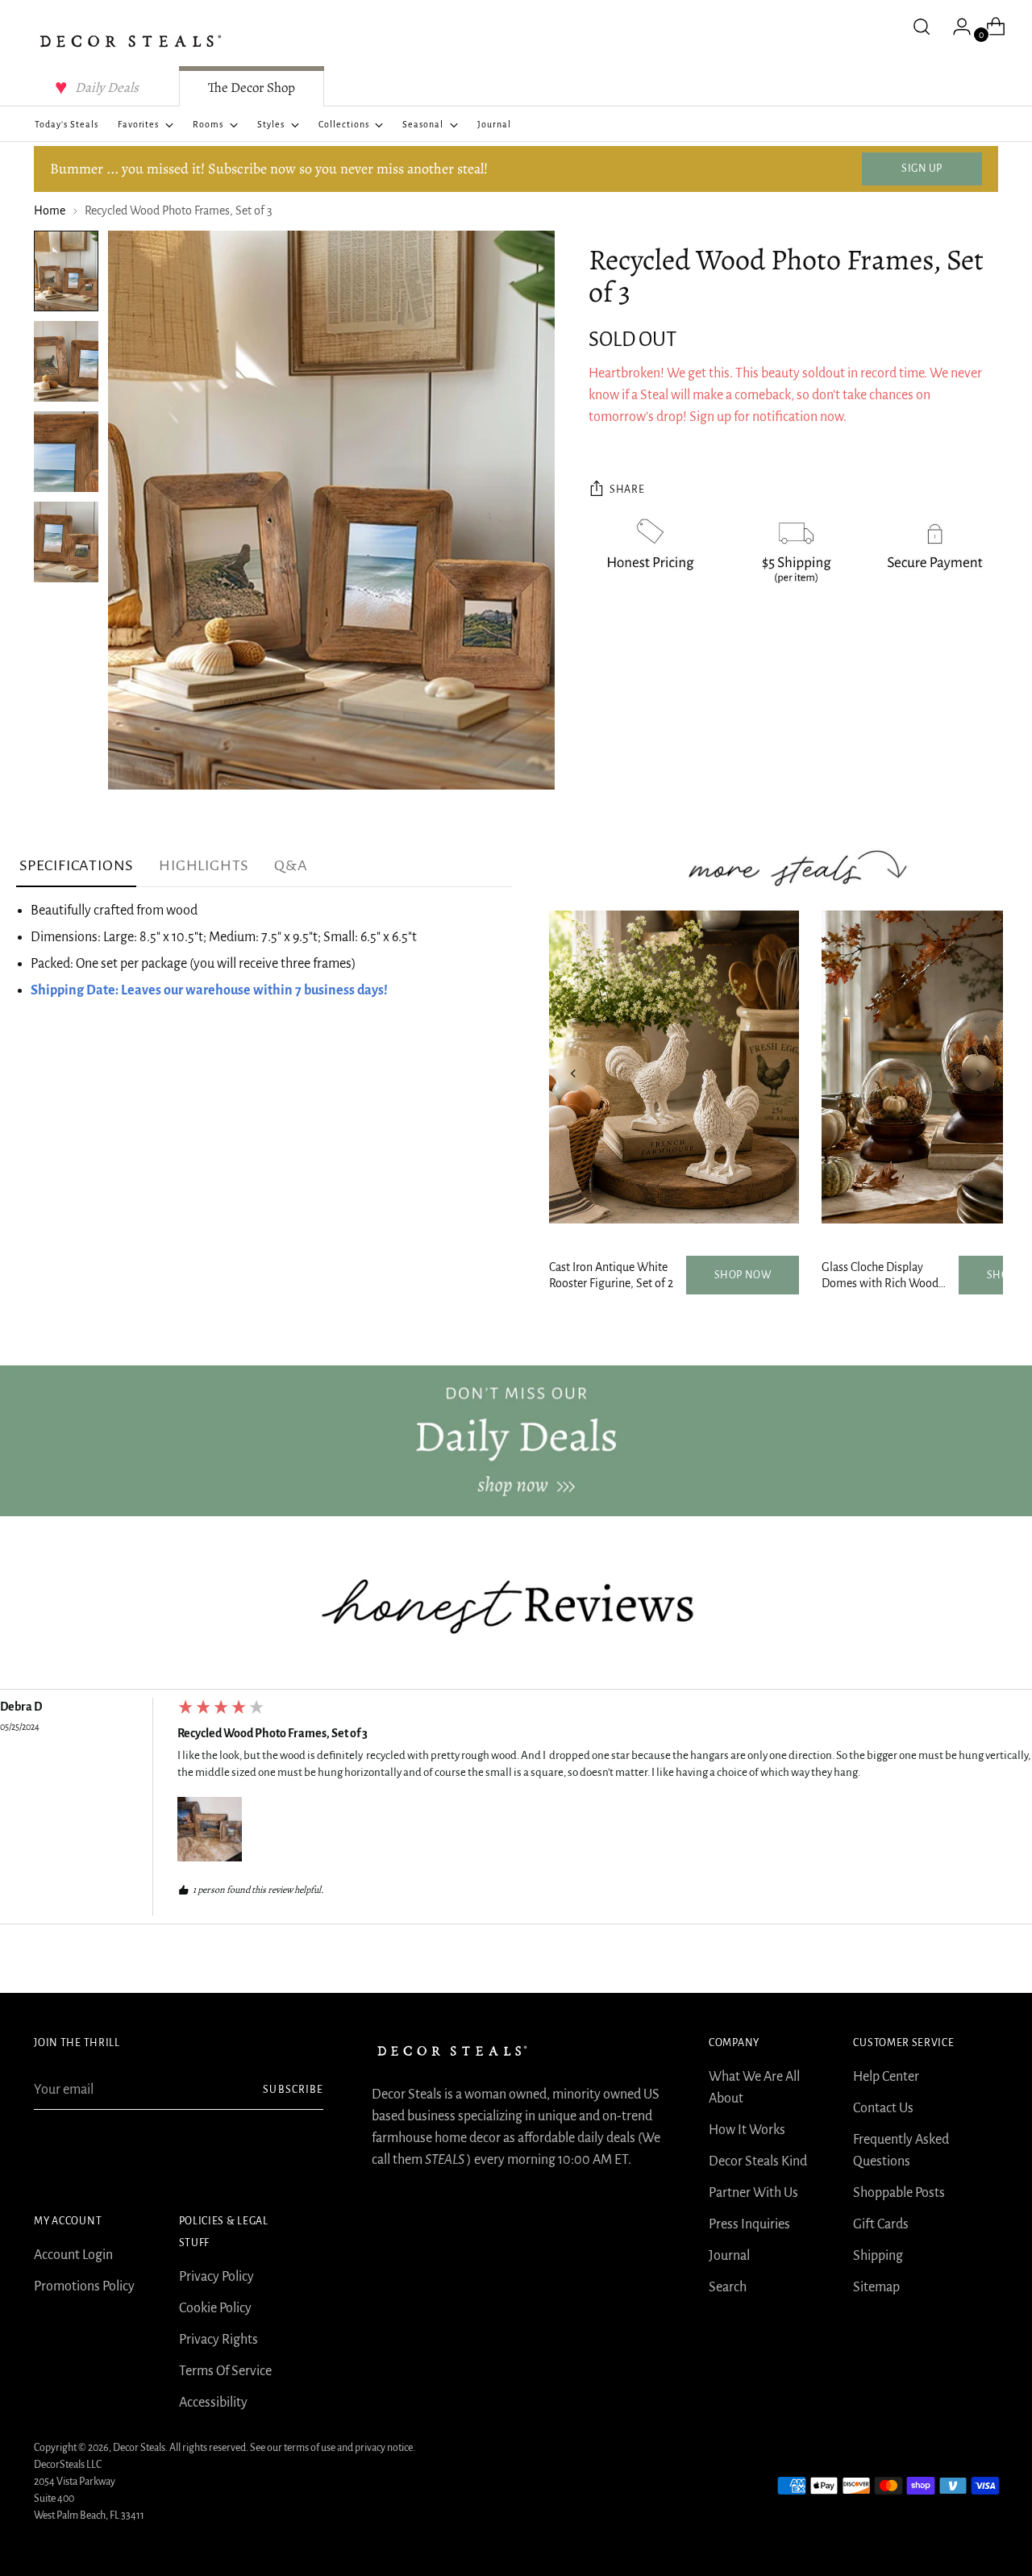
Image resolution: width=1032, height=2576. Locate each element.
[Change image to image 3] (66, 452)
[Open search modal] (922, 27)
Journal (729, 2256)
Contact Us (883, 2108)
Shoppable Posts (899, 2193)
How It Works (747, 2130)
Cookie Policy (215, 2308)
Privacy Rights (218, 2340)
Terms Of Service (225, 2371)
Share (627, 490)
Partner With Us (753, 2193)
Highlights (204, 865)
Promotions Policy (84, 2286)
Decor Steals (139, 2448)
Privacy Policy (216, 2277)
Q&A (291, 865)
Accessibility (213, 2403)
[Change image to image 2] (66, 361)
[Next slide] (979, 1073)
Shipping (878, 2256)
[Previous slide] (573, 1073)
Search (728, 2287)
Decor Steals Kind (758, 2161)
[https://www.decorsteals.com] (516, 1441)
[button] (210, 1829)
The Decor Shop (252, 88)
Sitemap (876, 2287)
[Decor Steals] (131, 41)
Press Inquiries (749, 2224)
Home (50, 210)
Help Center (886, 2077)
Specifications (76, 865)
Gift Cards (881, 2224)
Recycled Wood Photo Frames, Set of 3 (273, 1733)
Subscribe (293, 2090)
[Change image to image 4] (66, 542)
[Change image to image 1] (66, 271)
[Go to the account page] (955, 27)
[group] (516, 1811)
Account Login (73, 2255)
